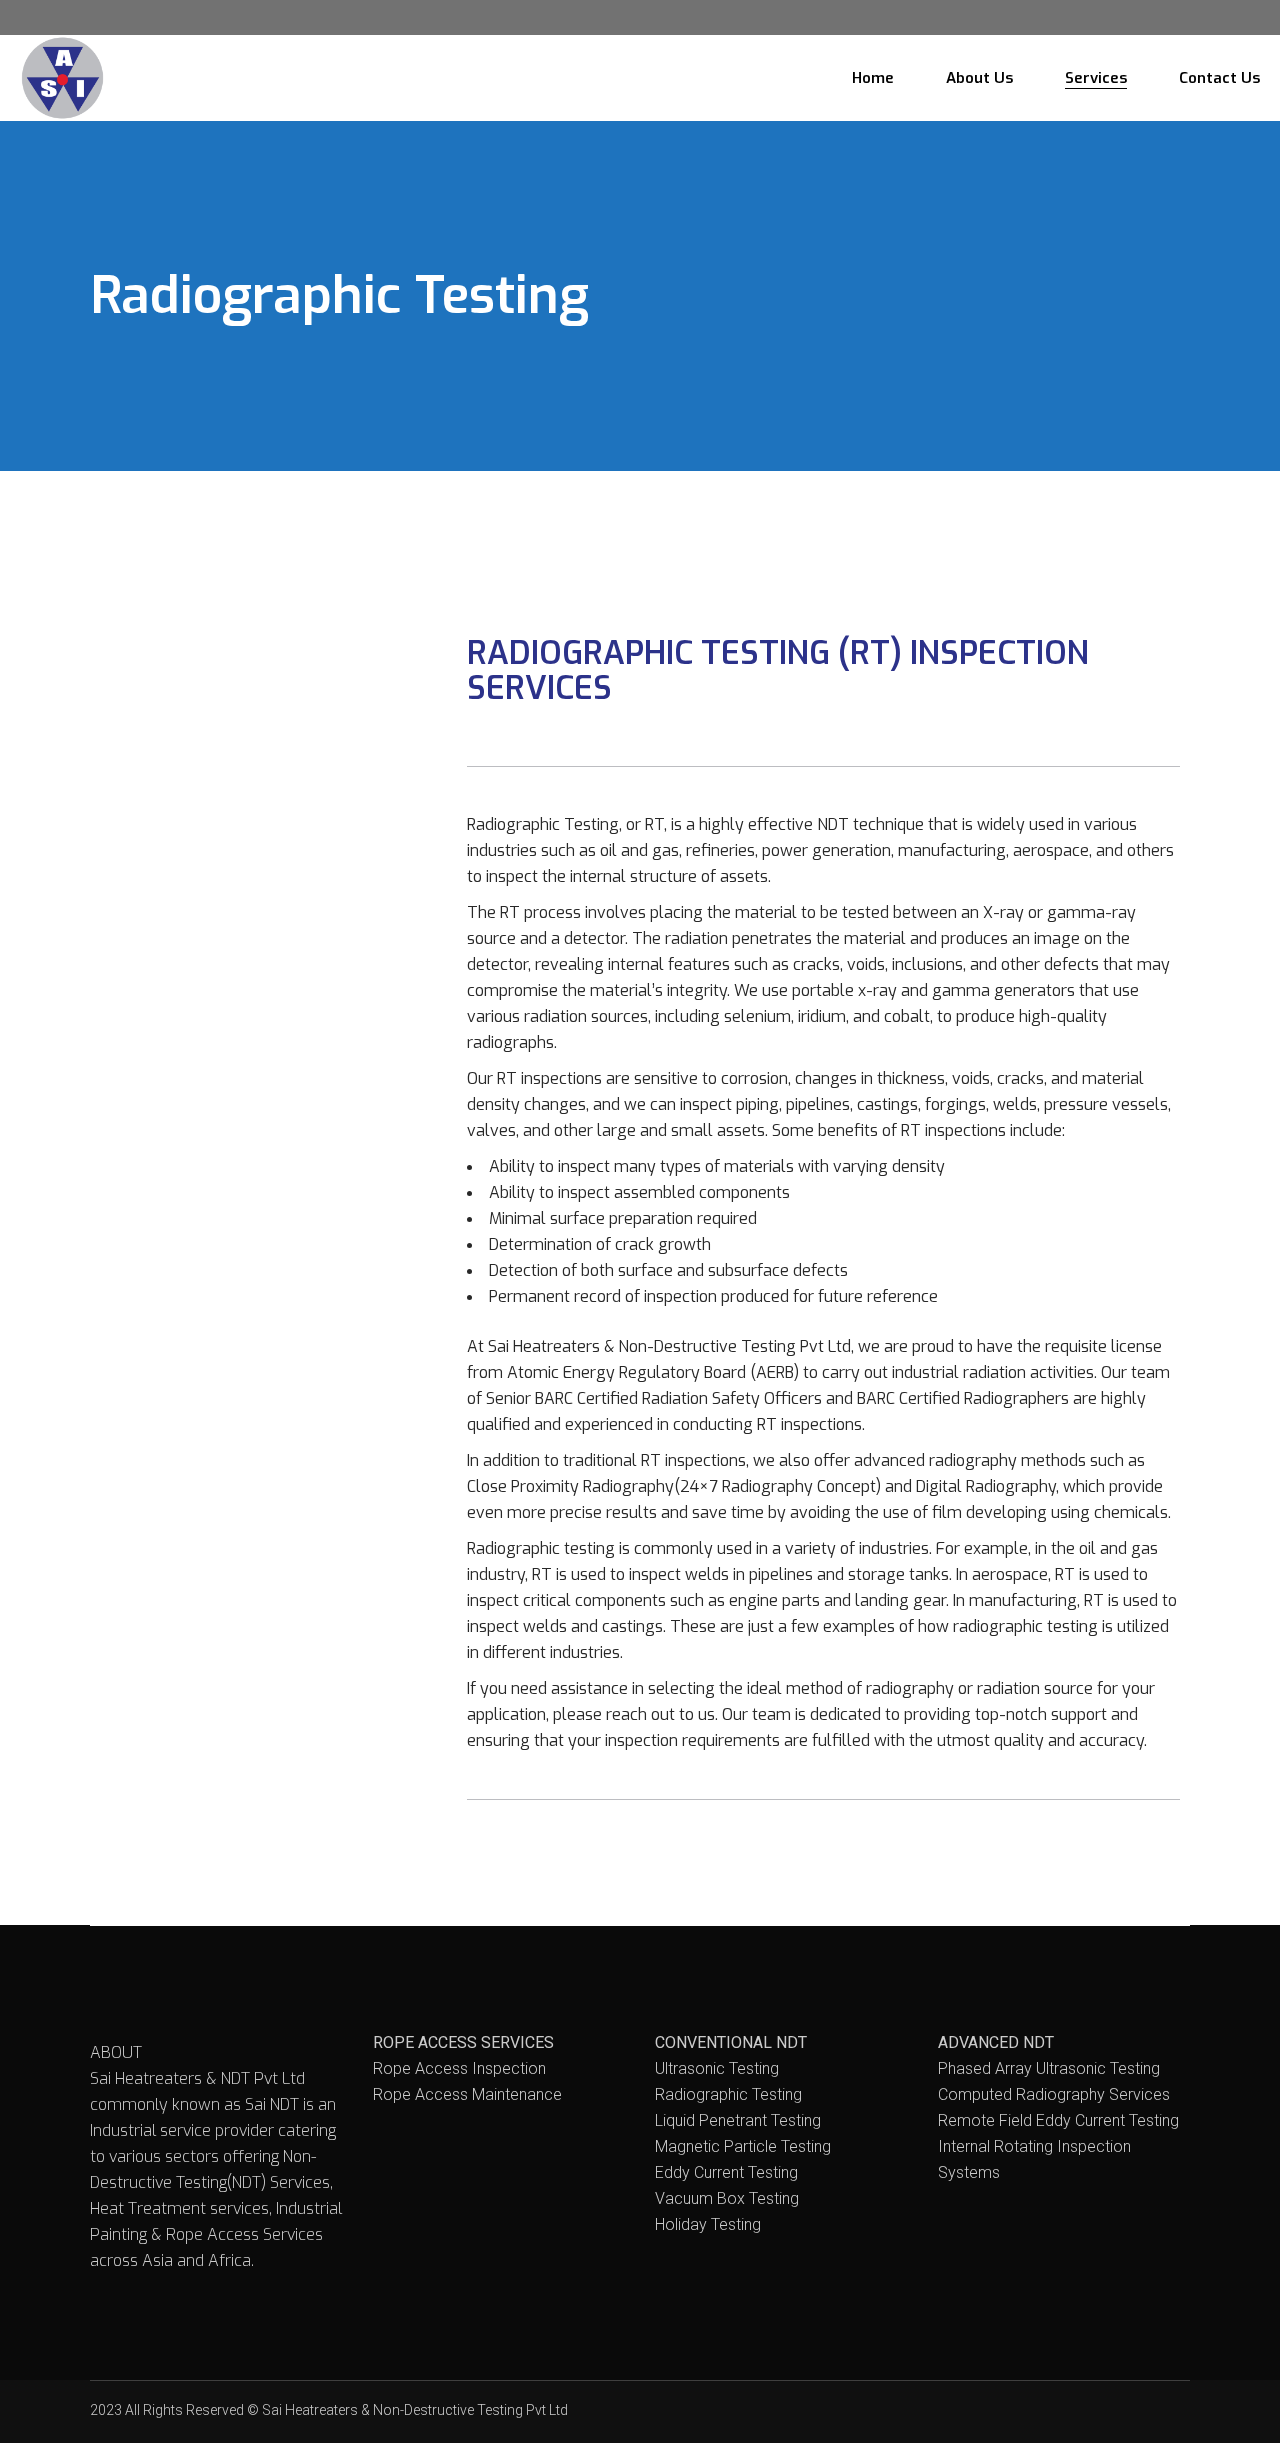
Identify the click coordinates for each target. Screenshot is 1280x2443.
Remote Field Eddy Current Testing (1058, 2120)
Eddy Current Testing (726, 2172)
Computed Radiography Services (1054, 2094)
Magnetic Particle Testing (743, 2146)
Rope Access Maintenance (467, 2094)
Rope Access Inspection (459, 2068)
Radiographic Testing (728, 2094)
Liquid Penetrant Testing (738, 2120)
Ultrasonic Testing (717, 2068)
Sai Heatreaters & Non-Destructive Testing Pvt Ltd (415, 2410)
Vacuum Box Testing (727, 2198)
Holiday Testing (708, 2224)
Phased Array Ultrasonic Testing (1049, 2068)
